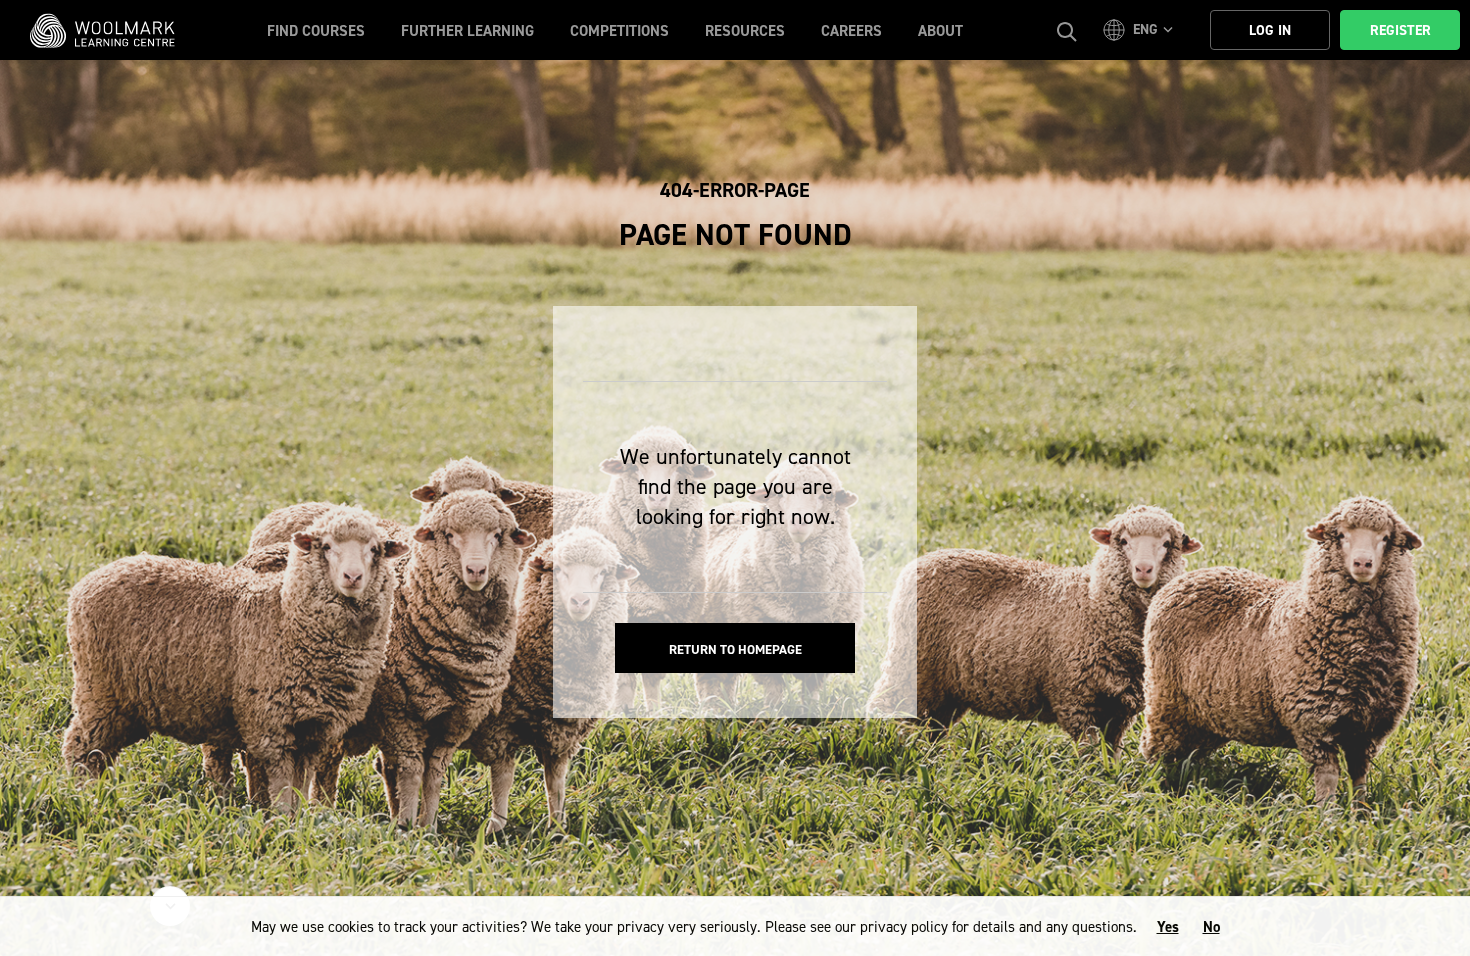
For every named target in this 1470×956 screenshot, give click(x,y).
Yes (1168, 927)
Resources (745, 31)
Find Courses (316, 31)
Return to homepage (735, 649)
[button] (1141, 30)
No (1211, 927)
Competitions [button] (619, 31)
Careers (851, 31)
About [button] (940, 31)
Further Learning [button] (467, 31)
